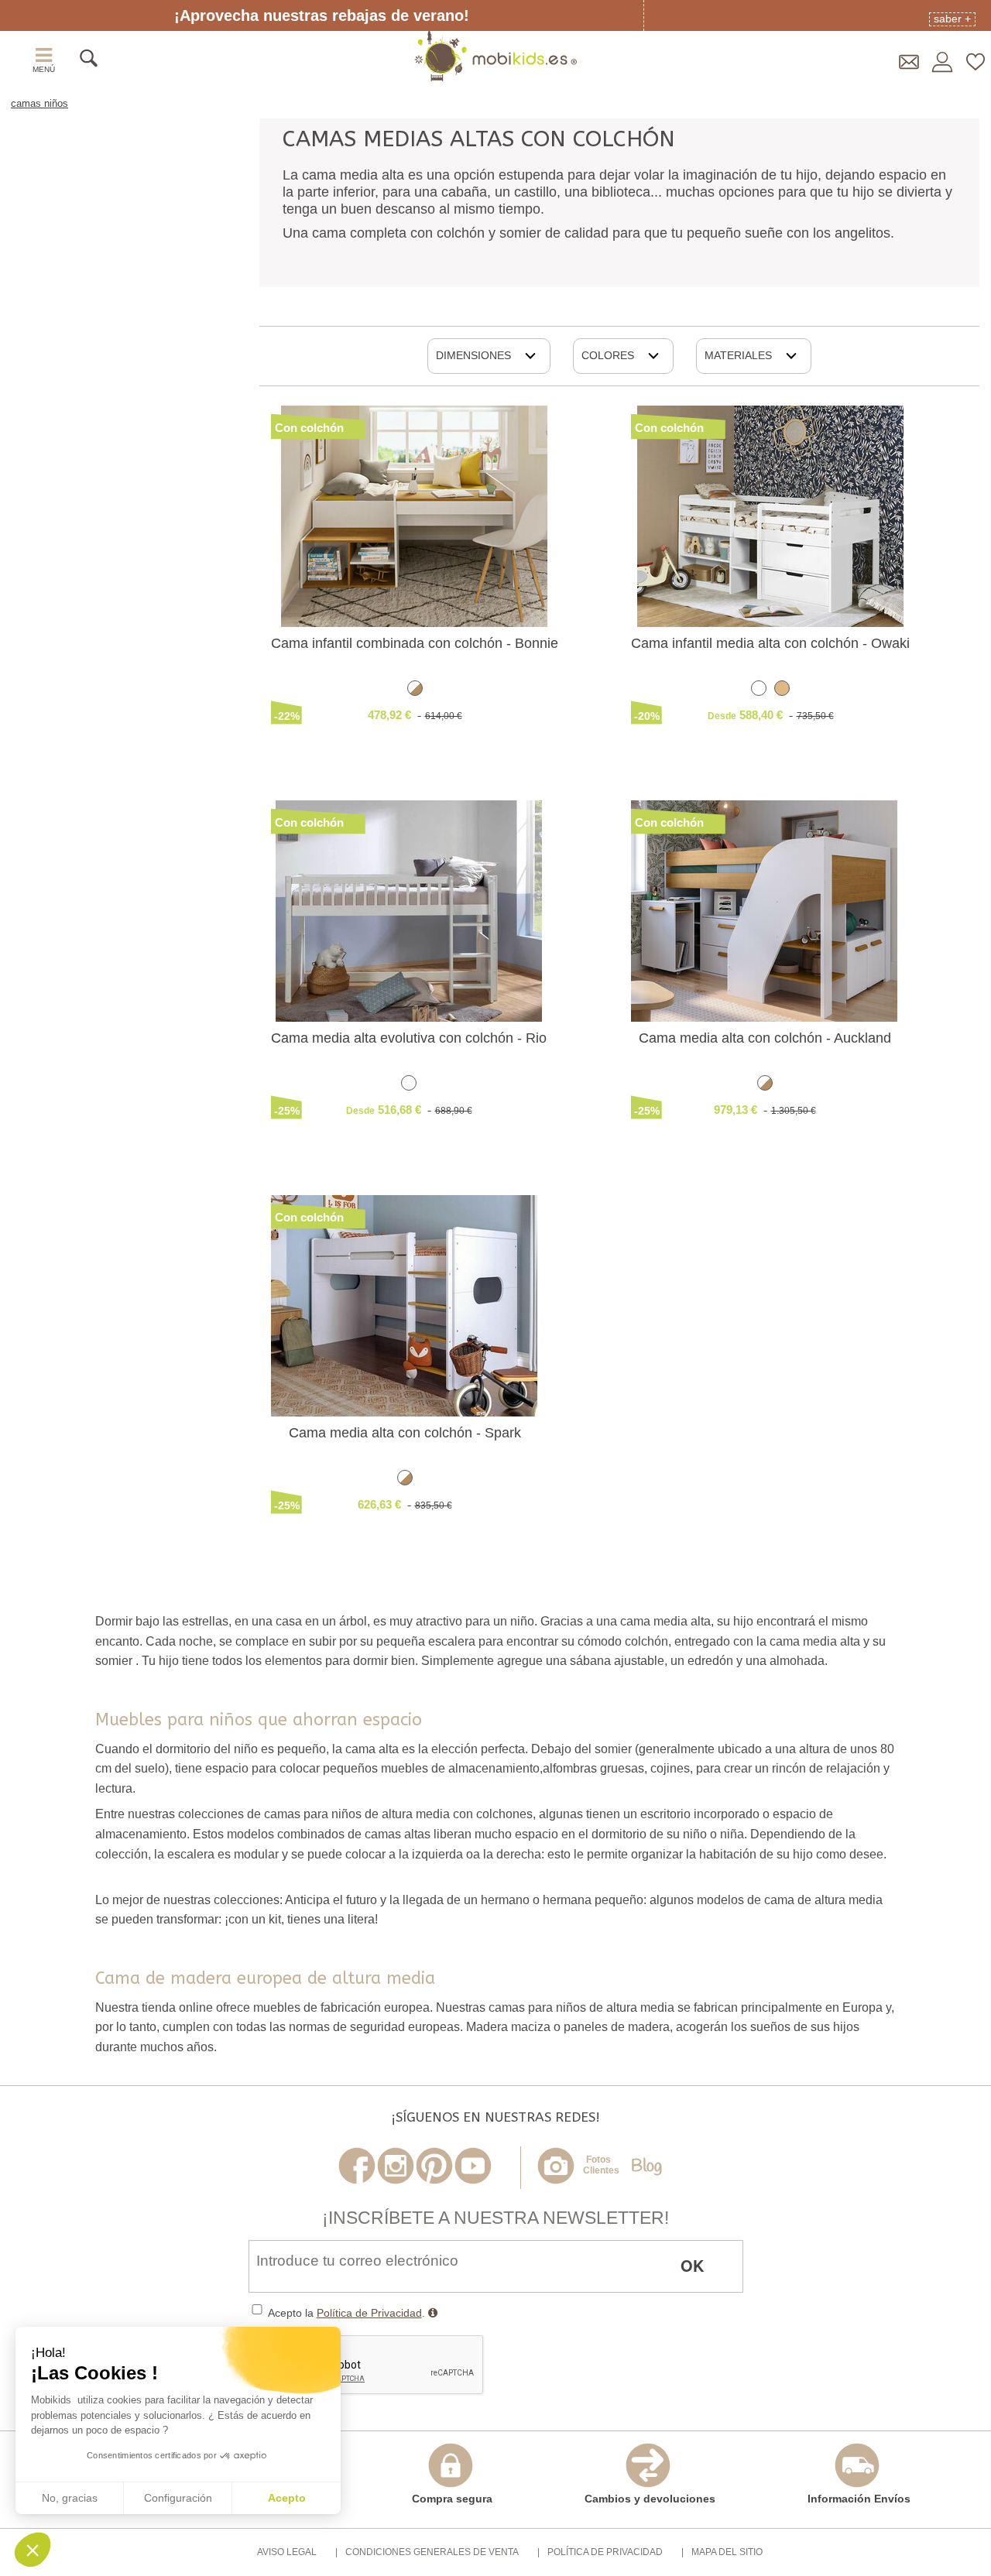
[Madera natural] (782, 691)
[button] (33, 2550)
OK (692, 2265)
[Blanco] (759, 691)
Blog (646, 2167)
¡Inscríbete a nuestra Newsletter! (495, 2218)
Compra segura (452, 2498)
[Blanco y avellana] (415, 691)
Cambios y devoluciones (650, 2498)
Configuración (178, 2498)
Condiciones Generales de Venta (432, 2552)
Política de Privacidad (369, 2313)
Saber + (952, 19)
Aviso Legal (287, 2552)
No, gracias (70, 2498)
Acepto (287, 2498)
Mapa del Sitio (727, 2552)
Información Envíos (859, 2498)
